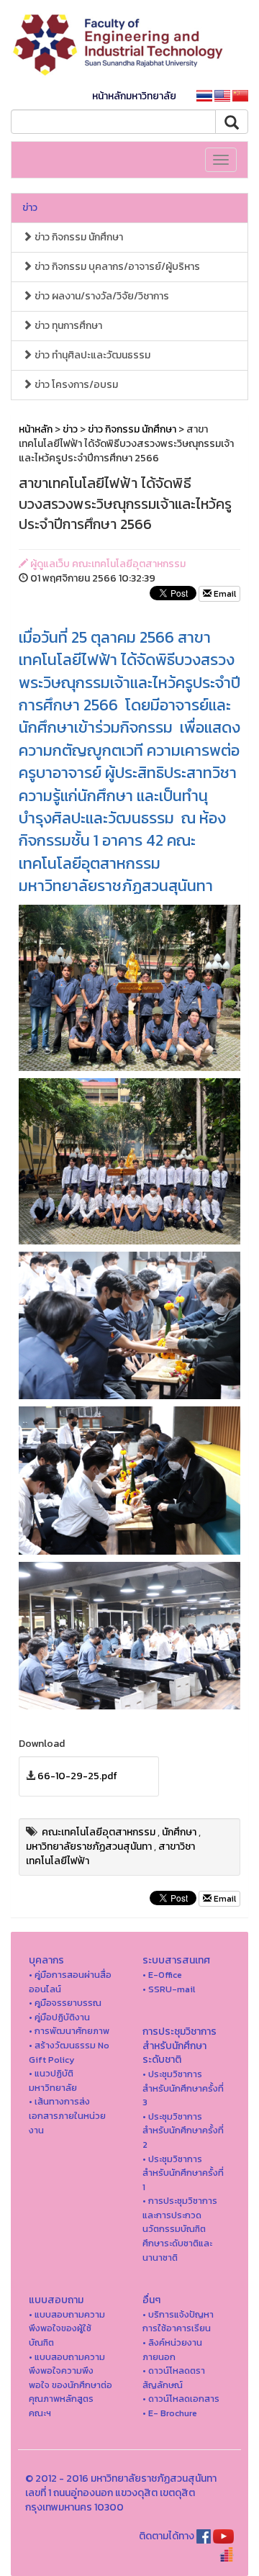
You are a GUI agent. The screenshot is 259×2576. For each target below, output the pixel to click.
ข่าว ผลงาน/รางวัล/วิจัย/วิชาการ (101, 296)
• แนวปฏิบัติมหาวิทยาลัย (53, 2080)
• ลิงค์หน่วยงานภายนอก (172, 2350)
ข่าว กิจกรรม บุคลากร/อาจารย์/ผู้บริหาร (116, 267)
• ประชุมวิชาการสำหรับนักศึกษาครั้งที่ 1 (183, 2173)
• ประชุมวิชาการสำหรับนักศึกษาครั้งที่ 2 (183, 2130)
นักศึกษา (179, 1832)
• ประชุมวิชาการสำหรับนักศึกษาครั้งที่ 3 (183, 2088)
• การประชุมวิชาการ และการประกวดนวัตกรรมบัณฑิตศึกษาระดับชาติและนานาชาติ (180, 2229)
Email (224, 594)
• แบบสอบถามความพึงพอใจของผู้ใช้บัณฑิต (67, 2328)
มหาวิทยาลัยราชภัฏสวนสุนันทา (89, 1847)
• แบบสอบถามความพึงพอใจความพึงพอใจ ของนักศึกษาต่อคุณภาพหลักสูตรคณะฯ (71, 2385)
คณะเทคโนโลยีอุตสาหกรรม (99, 1832)
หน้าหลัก (36, 429)
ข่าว (30, 208)
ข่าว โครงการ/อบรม (75, 385)
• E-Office (162, 1975)
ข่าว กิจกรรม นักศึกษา (78, 237)
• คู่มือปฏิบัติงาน (59, 2017)
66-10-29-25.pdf (77, 1776)
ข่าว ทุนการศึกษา (67, 326)
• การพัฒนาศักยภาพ (69, 2031)
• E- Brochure (170, 2413)
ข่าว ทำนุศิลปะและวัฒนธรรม (91, 355)
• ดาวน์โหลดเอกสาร (181, 2399)
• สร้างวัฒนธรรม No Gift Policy (69, 2052)
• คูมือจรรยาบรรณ (65, 2003)
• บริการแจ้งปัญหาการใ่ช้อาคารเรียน (178, 2322)
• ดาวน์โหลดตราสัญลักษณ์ (174, 2378)
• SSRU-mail (169, 1989)
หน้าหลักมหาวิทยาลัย (134, 96)
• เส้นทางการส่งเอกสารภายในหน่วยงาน (67, 2115)
